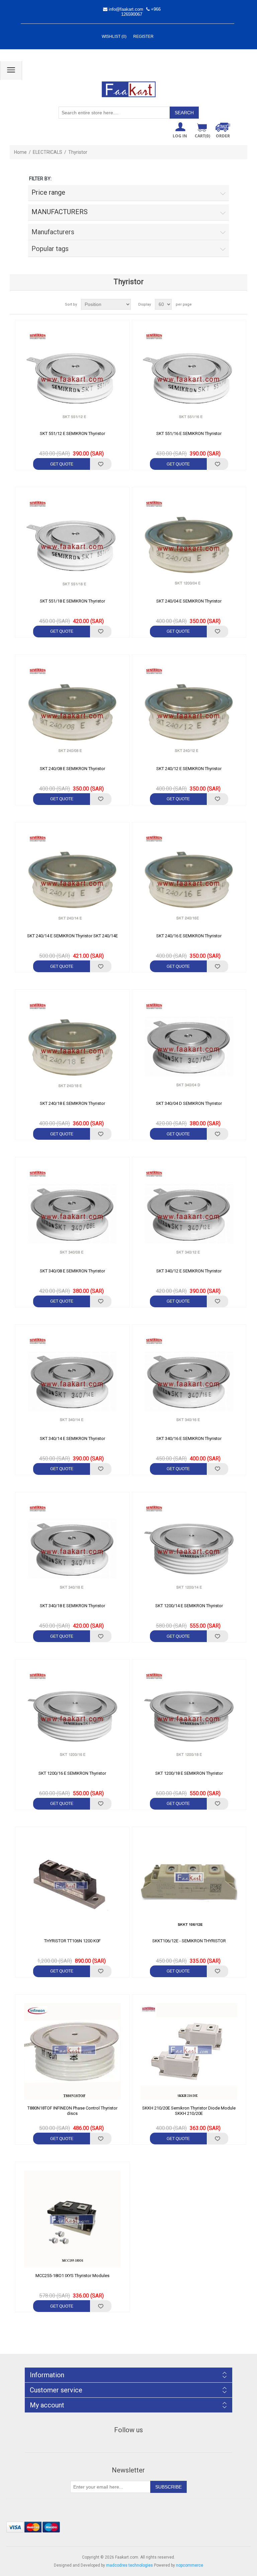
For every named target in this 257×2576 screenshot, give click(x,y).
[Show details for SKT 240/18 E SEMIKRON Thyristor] (72, 1047)
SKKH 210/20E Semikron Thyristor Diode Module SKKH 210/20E (189, 2111)
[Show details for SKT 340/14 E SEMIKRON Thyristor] (72, 1382)
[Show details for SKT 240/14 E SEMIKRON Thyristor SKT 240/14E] (72, 879)
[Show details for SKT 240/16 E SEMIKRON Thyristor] (189, 879)
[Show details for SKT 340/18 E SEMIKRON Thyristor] (72, 1549)
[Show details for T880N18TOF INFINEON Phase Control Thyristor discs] (72, 2052)
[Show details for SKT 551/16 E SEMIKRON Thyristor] (189, 377)
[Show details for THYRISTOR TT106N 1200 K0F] (72, 1884)
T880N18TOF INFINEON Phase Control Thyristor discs (72, 2111)
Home (20, 152)
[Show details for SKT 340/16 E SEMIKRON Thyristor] (189, 1382)
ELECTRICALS (48, 152)
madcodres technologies (130, 2565)
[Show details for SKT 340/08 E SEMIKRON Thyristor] (72, 1214)
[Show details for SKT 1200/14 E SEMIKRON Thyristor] (189, 1549)
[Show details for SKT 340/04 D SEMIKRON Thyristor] (189, 1047)
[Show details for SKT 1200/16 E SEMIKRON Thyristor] (72, 1716)
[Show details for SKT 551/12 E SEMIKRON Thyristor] (72, 377)
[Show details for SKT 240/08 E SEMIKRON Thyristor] (72, 712)
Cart (202, 136)
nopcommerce (190, 2565)
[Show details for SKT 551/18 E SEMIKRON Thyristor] (72, 544)
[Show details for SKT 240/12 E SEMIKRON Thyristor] (189, 712)
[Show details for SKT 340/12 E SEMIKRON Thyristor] (189, 1214)
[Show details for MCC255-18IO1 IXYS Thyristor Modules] (72, 2219)
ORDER (223, 136)
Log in (180, 136)
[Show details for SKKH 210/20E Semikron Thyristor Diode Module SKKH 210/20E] (189, 2052)
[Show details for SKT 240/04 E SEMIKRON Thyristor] (189, 544)
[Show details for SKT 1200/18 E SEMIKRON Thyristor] (189, 1716)
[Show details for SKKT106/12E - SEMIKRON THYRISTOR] (189, 1884)
